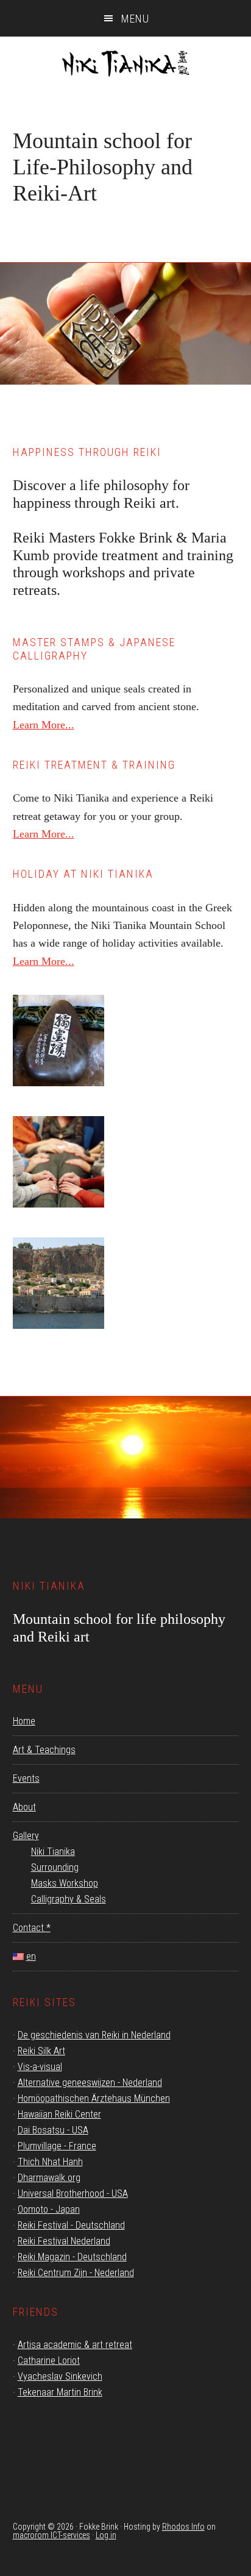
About (24, 1807)
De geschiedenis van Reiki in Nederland (94, 2035)
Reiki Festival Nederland (64, 2241)
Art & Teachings (44, 1750)
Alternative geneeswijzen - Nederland (90, 2083)
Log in (106, 2535)
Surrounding (55, 1867)
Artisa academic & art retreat (75, 2345)
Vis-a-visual (40, 2067)
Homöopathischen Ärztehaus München (94, 2098)
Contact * (32, 1928)
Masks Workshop (65, 1883)
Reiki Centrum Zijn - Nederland (76, 2273)
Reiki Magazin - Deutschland (72, 2257)
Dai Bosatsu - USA (53, 2130)
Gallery (26, 1836)
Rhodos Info (183, 2527)
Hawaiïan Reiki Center (59, 2114)
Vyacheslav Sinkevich (60, 2376)
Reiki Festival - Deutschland (71, 2225)
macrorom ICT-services (51, 2535)
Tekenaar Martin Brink (60, 2392)
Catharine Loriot (49, 2361)
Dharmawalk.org (49, 2178)
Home (24, 1721)
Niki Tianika (125, 67)
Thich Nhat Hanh (50, 2162)
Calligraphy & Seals (69, 1899)
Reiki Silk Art (41, 2051)
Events (26, 1778)
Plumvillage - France (57, 2146)
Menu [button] (135, 19)
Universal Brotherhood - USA (73, 2194)
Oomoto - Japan (49, 2209)
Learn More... (44, 725)
